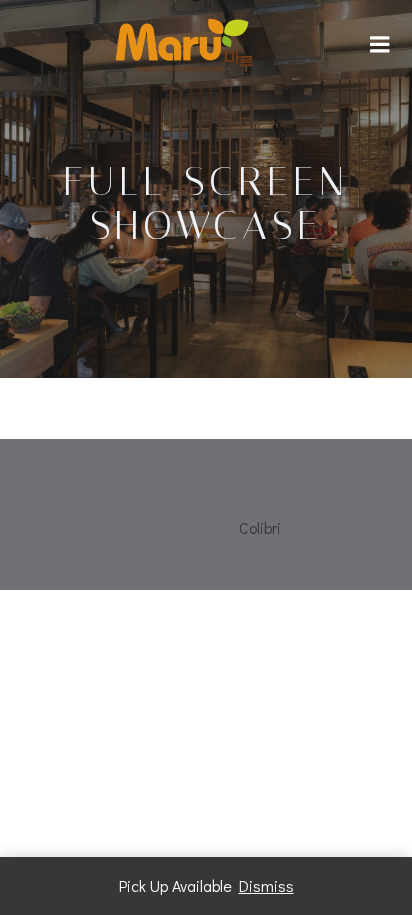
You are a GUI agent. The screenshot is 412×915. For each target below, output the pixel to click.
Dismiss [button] (266, 885)
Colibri (260, 527)
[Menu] (380, 45)
